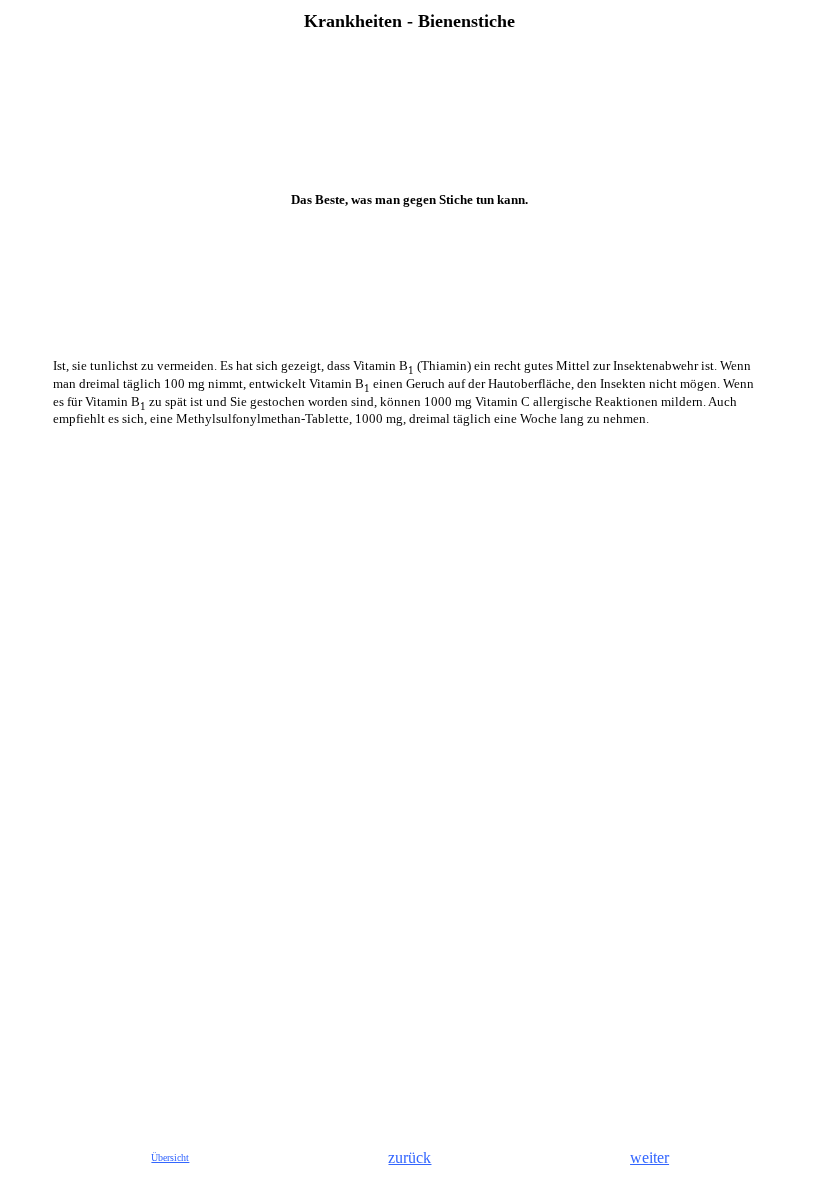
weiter (649, 1157)
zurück (409, 1157)
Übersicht (170, 1157)
